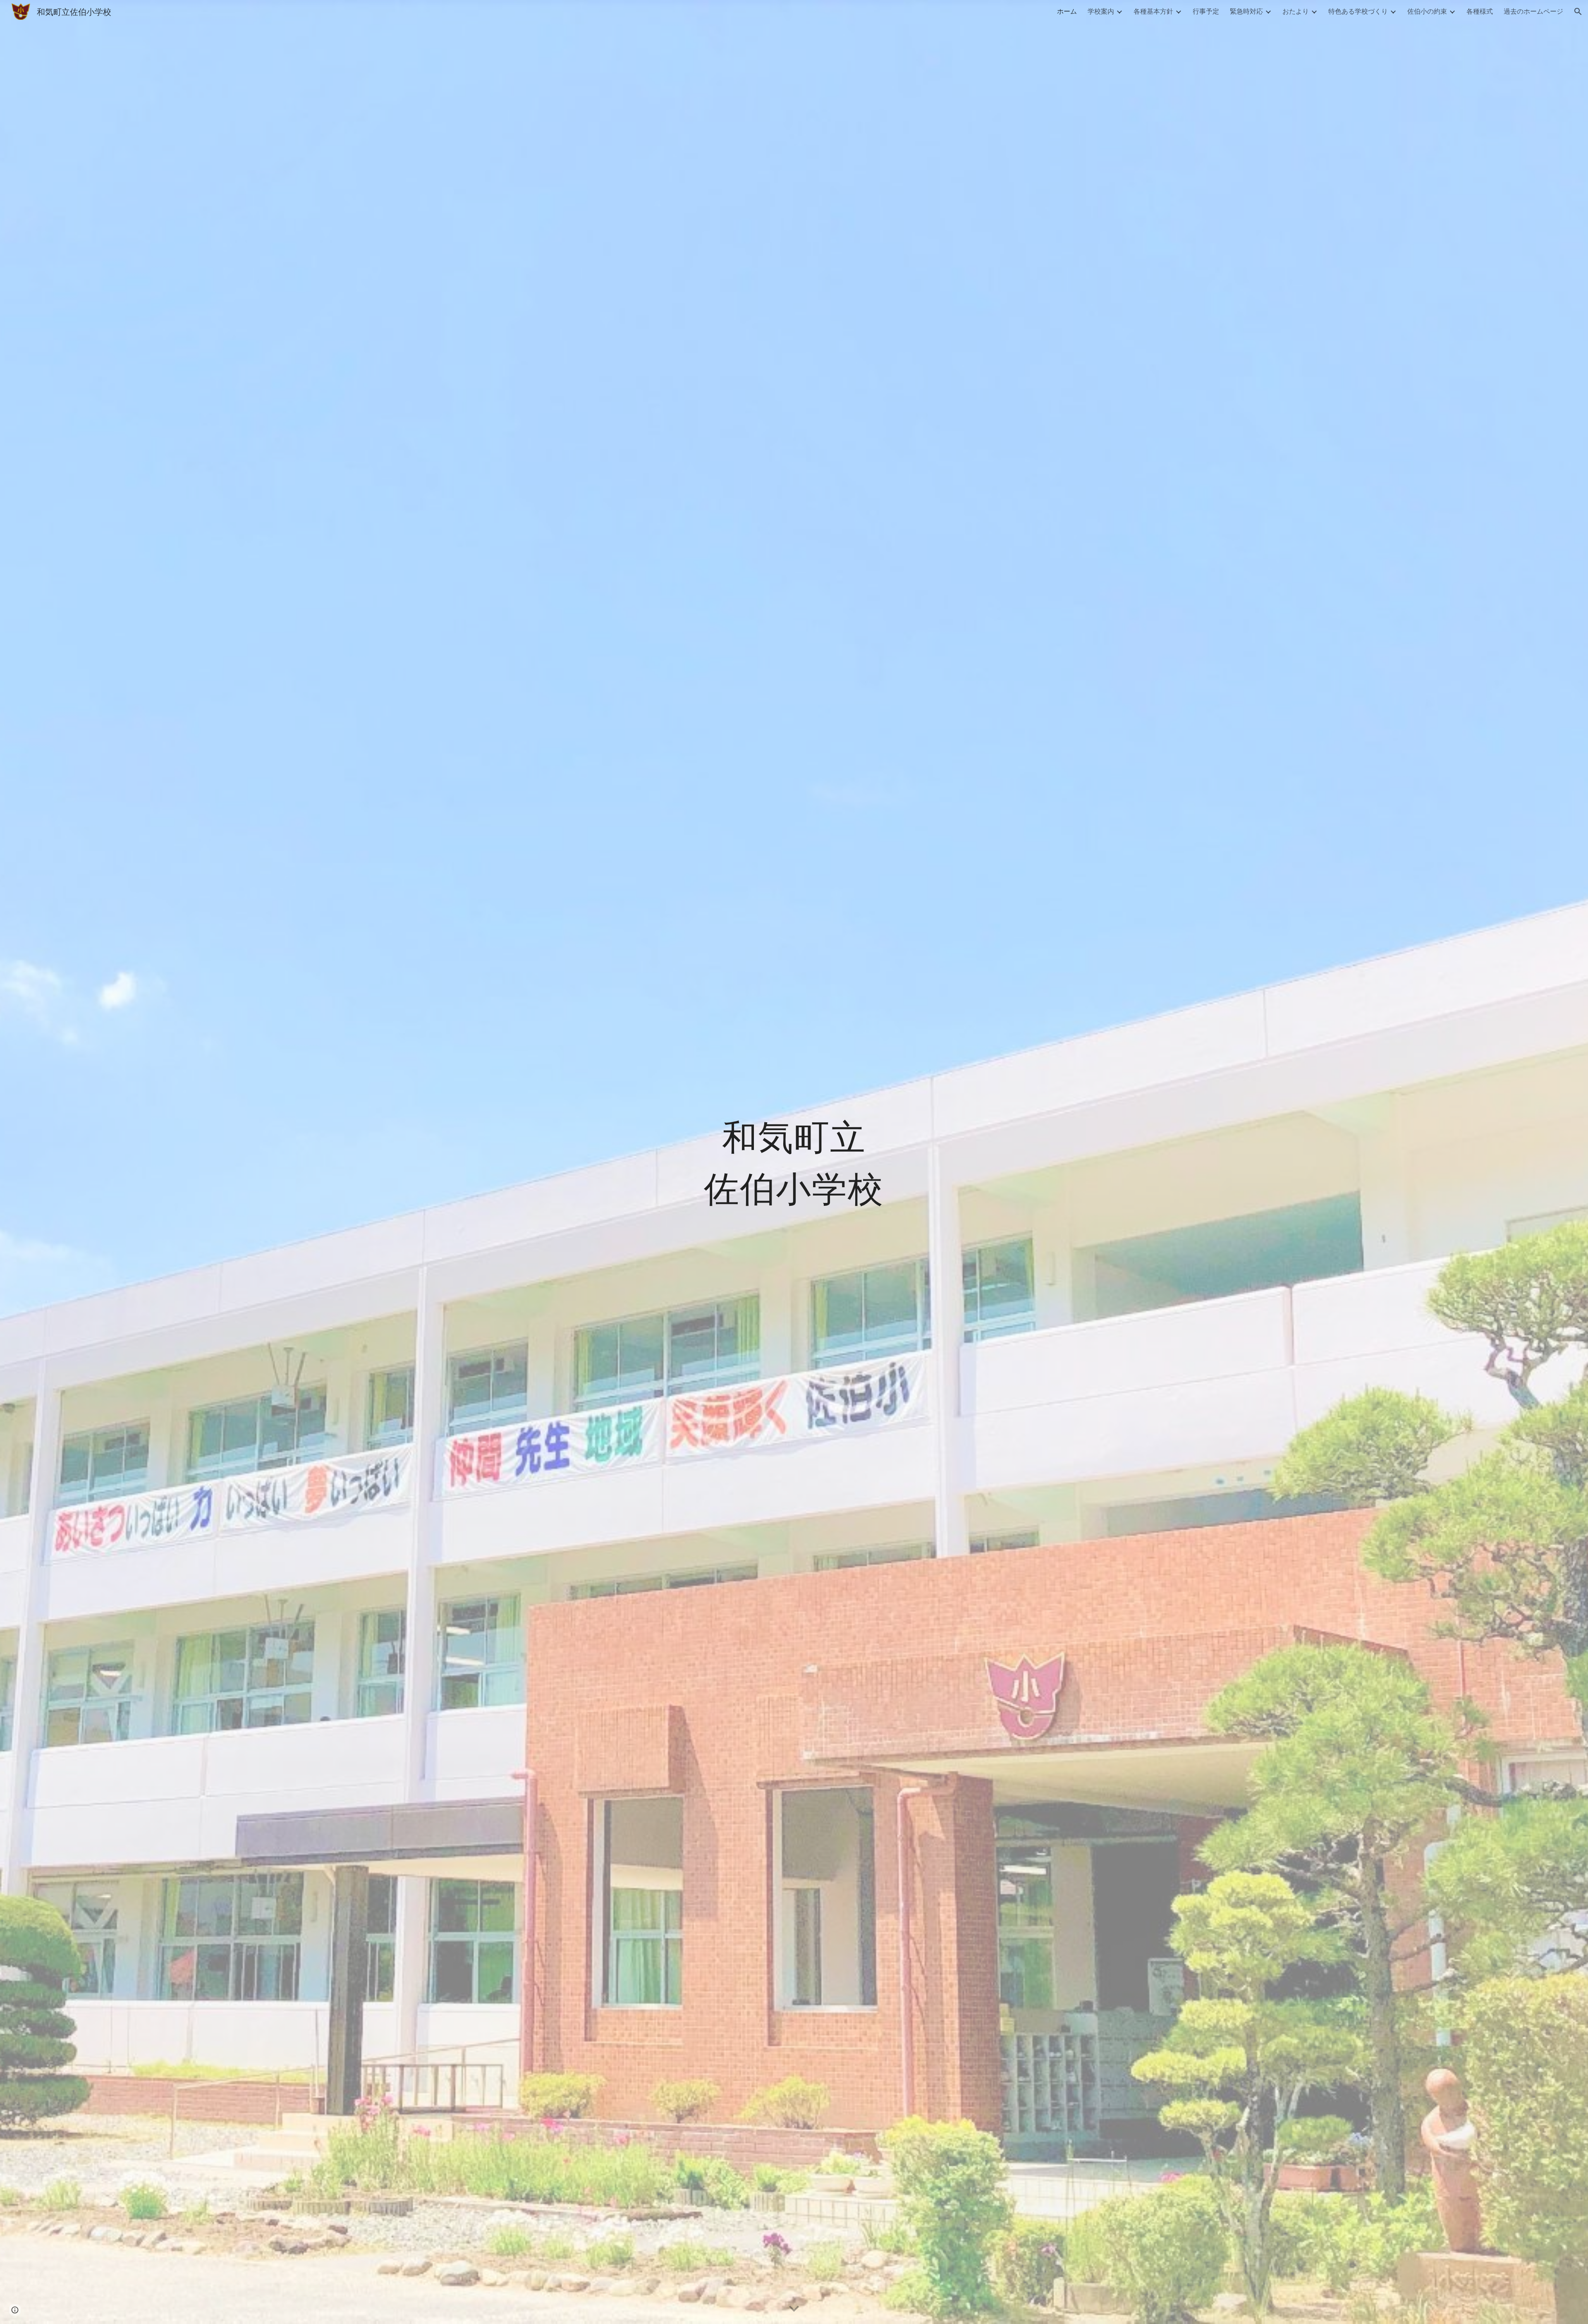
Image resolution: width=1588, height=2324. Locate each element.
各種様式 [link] (1480, 11)
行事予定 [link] (1206, 11)
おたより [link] (1296, 11)
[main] (794, 1162)
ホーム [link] (1067, 11)
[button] (1578, 12)
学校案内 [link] (1101, 11)
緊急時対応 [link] (1246, 11)
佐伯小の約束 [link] (1427, 11)
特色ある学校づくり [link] (1358, 11)
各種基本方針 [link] (1153, 11)
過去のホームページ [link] (1533, 11)
